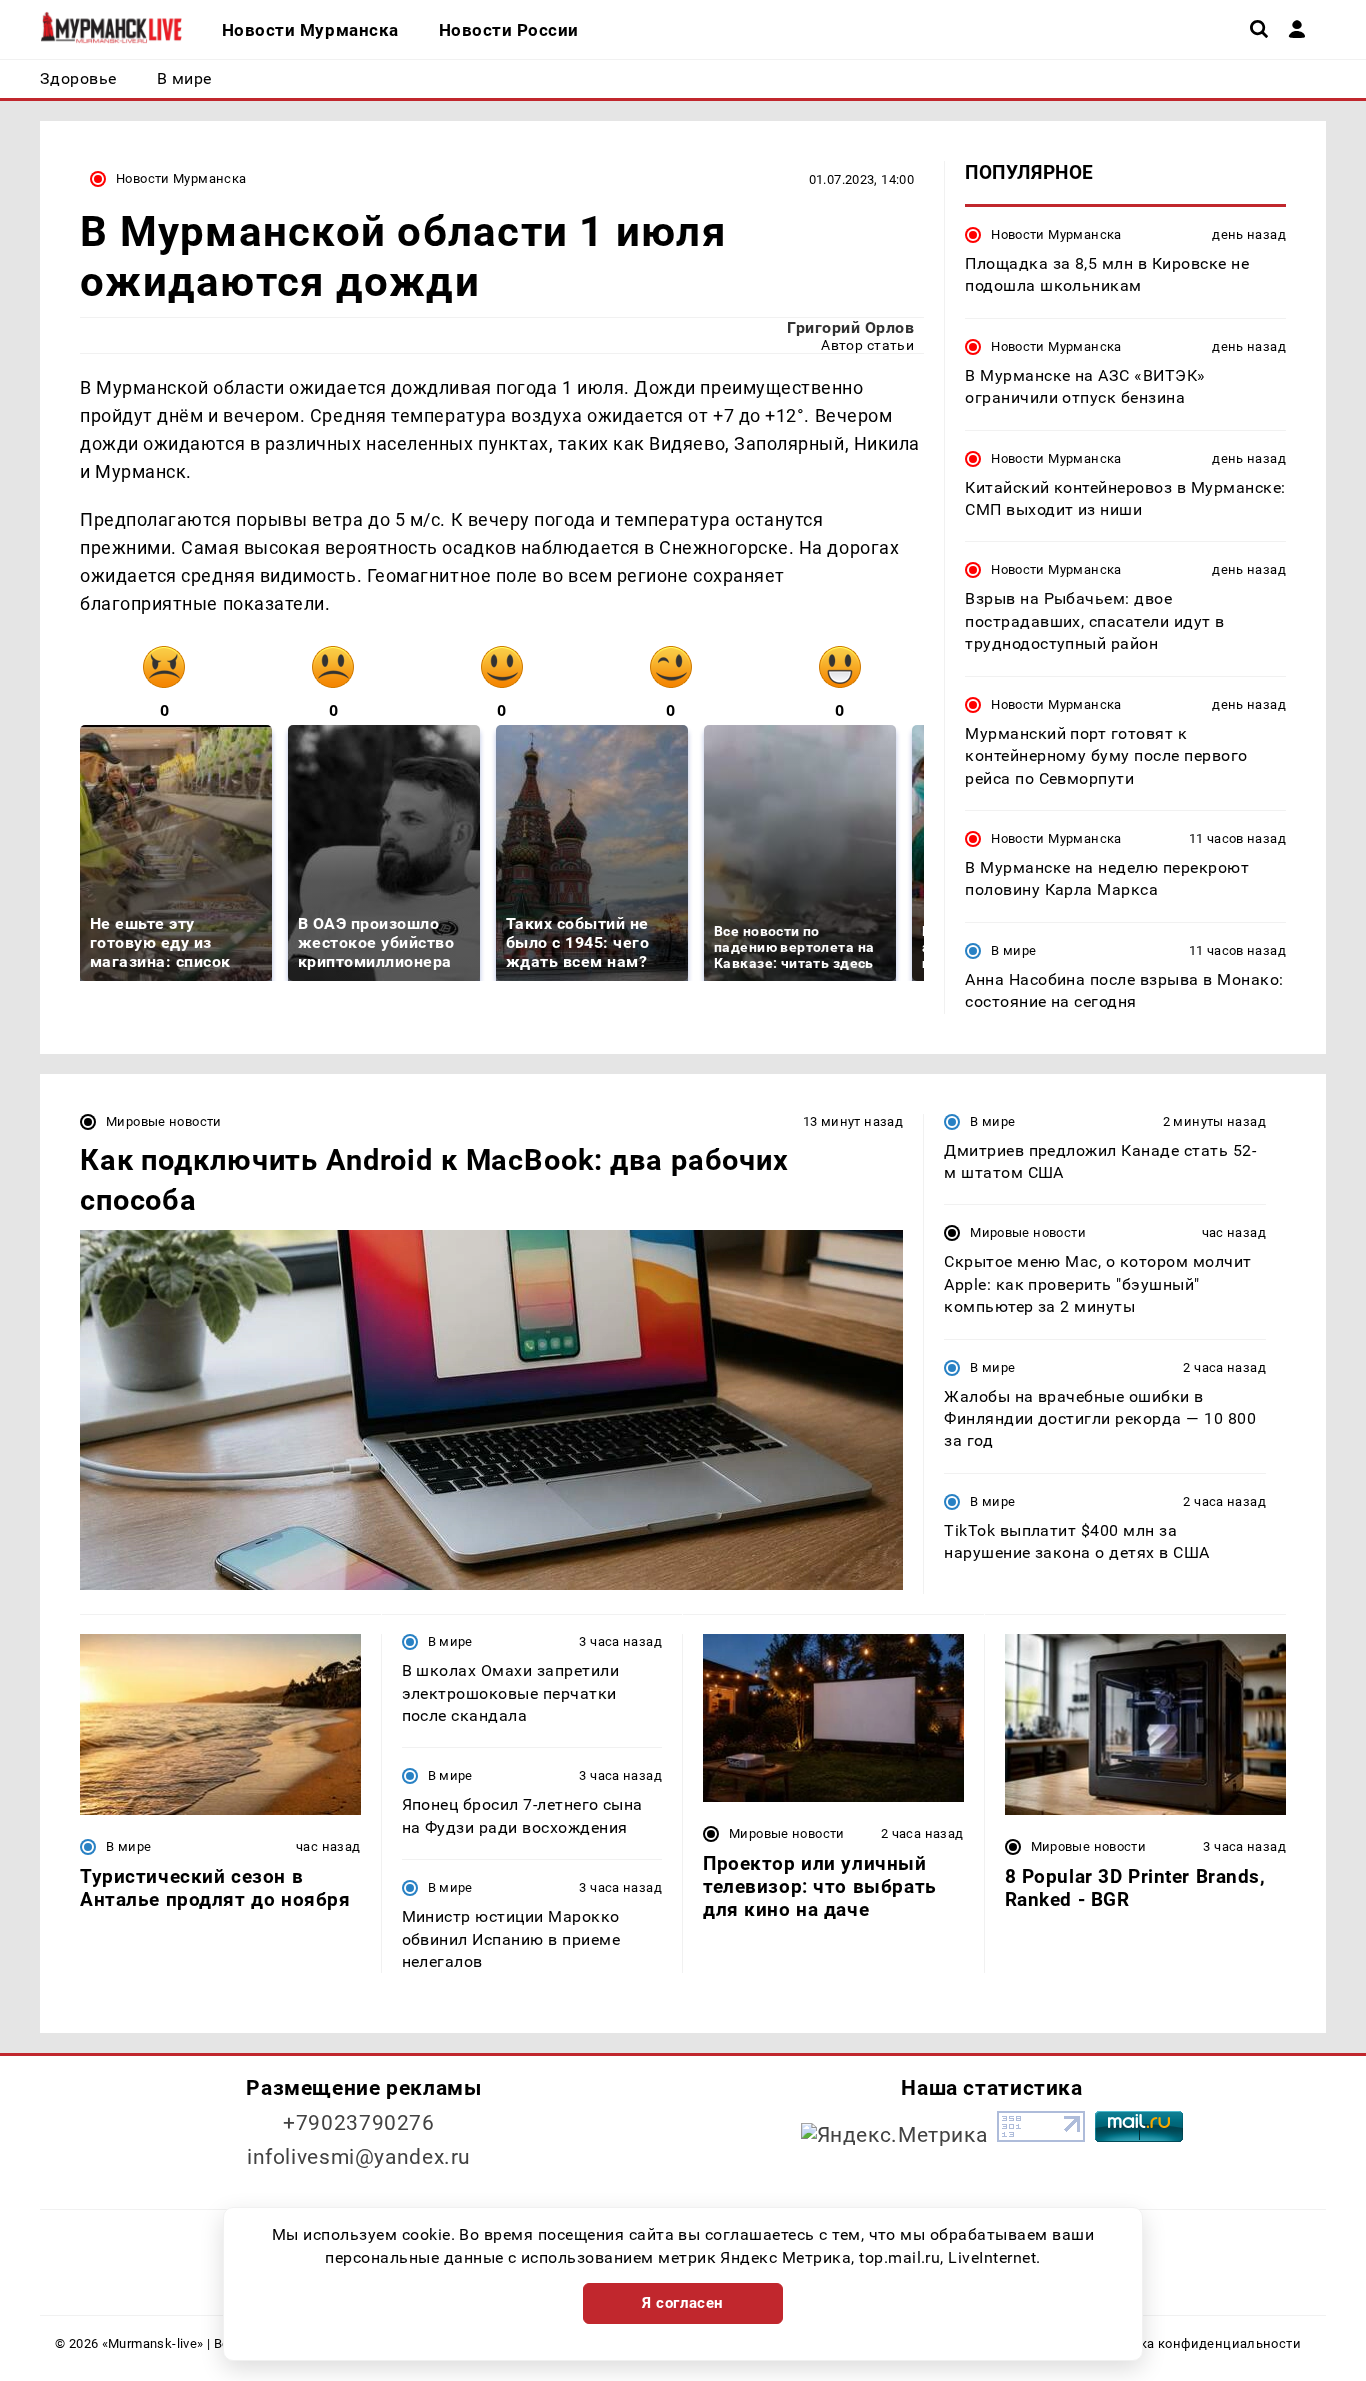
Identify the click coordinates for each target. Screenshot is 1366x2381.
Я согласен (683, 2303)
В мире (1013, 950)
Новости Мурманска (181, 178)
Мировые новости (164, 1121)
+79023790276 (359, 2123)
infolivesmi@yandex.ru (359, 2157)
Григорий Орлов (850, 327)
